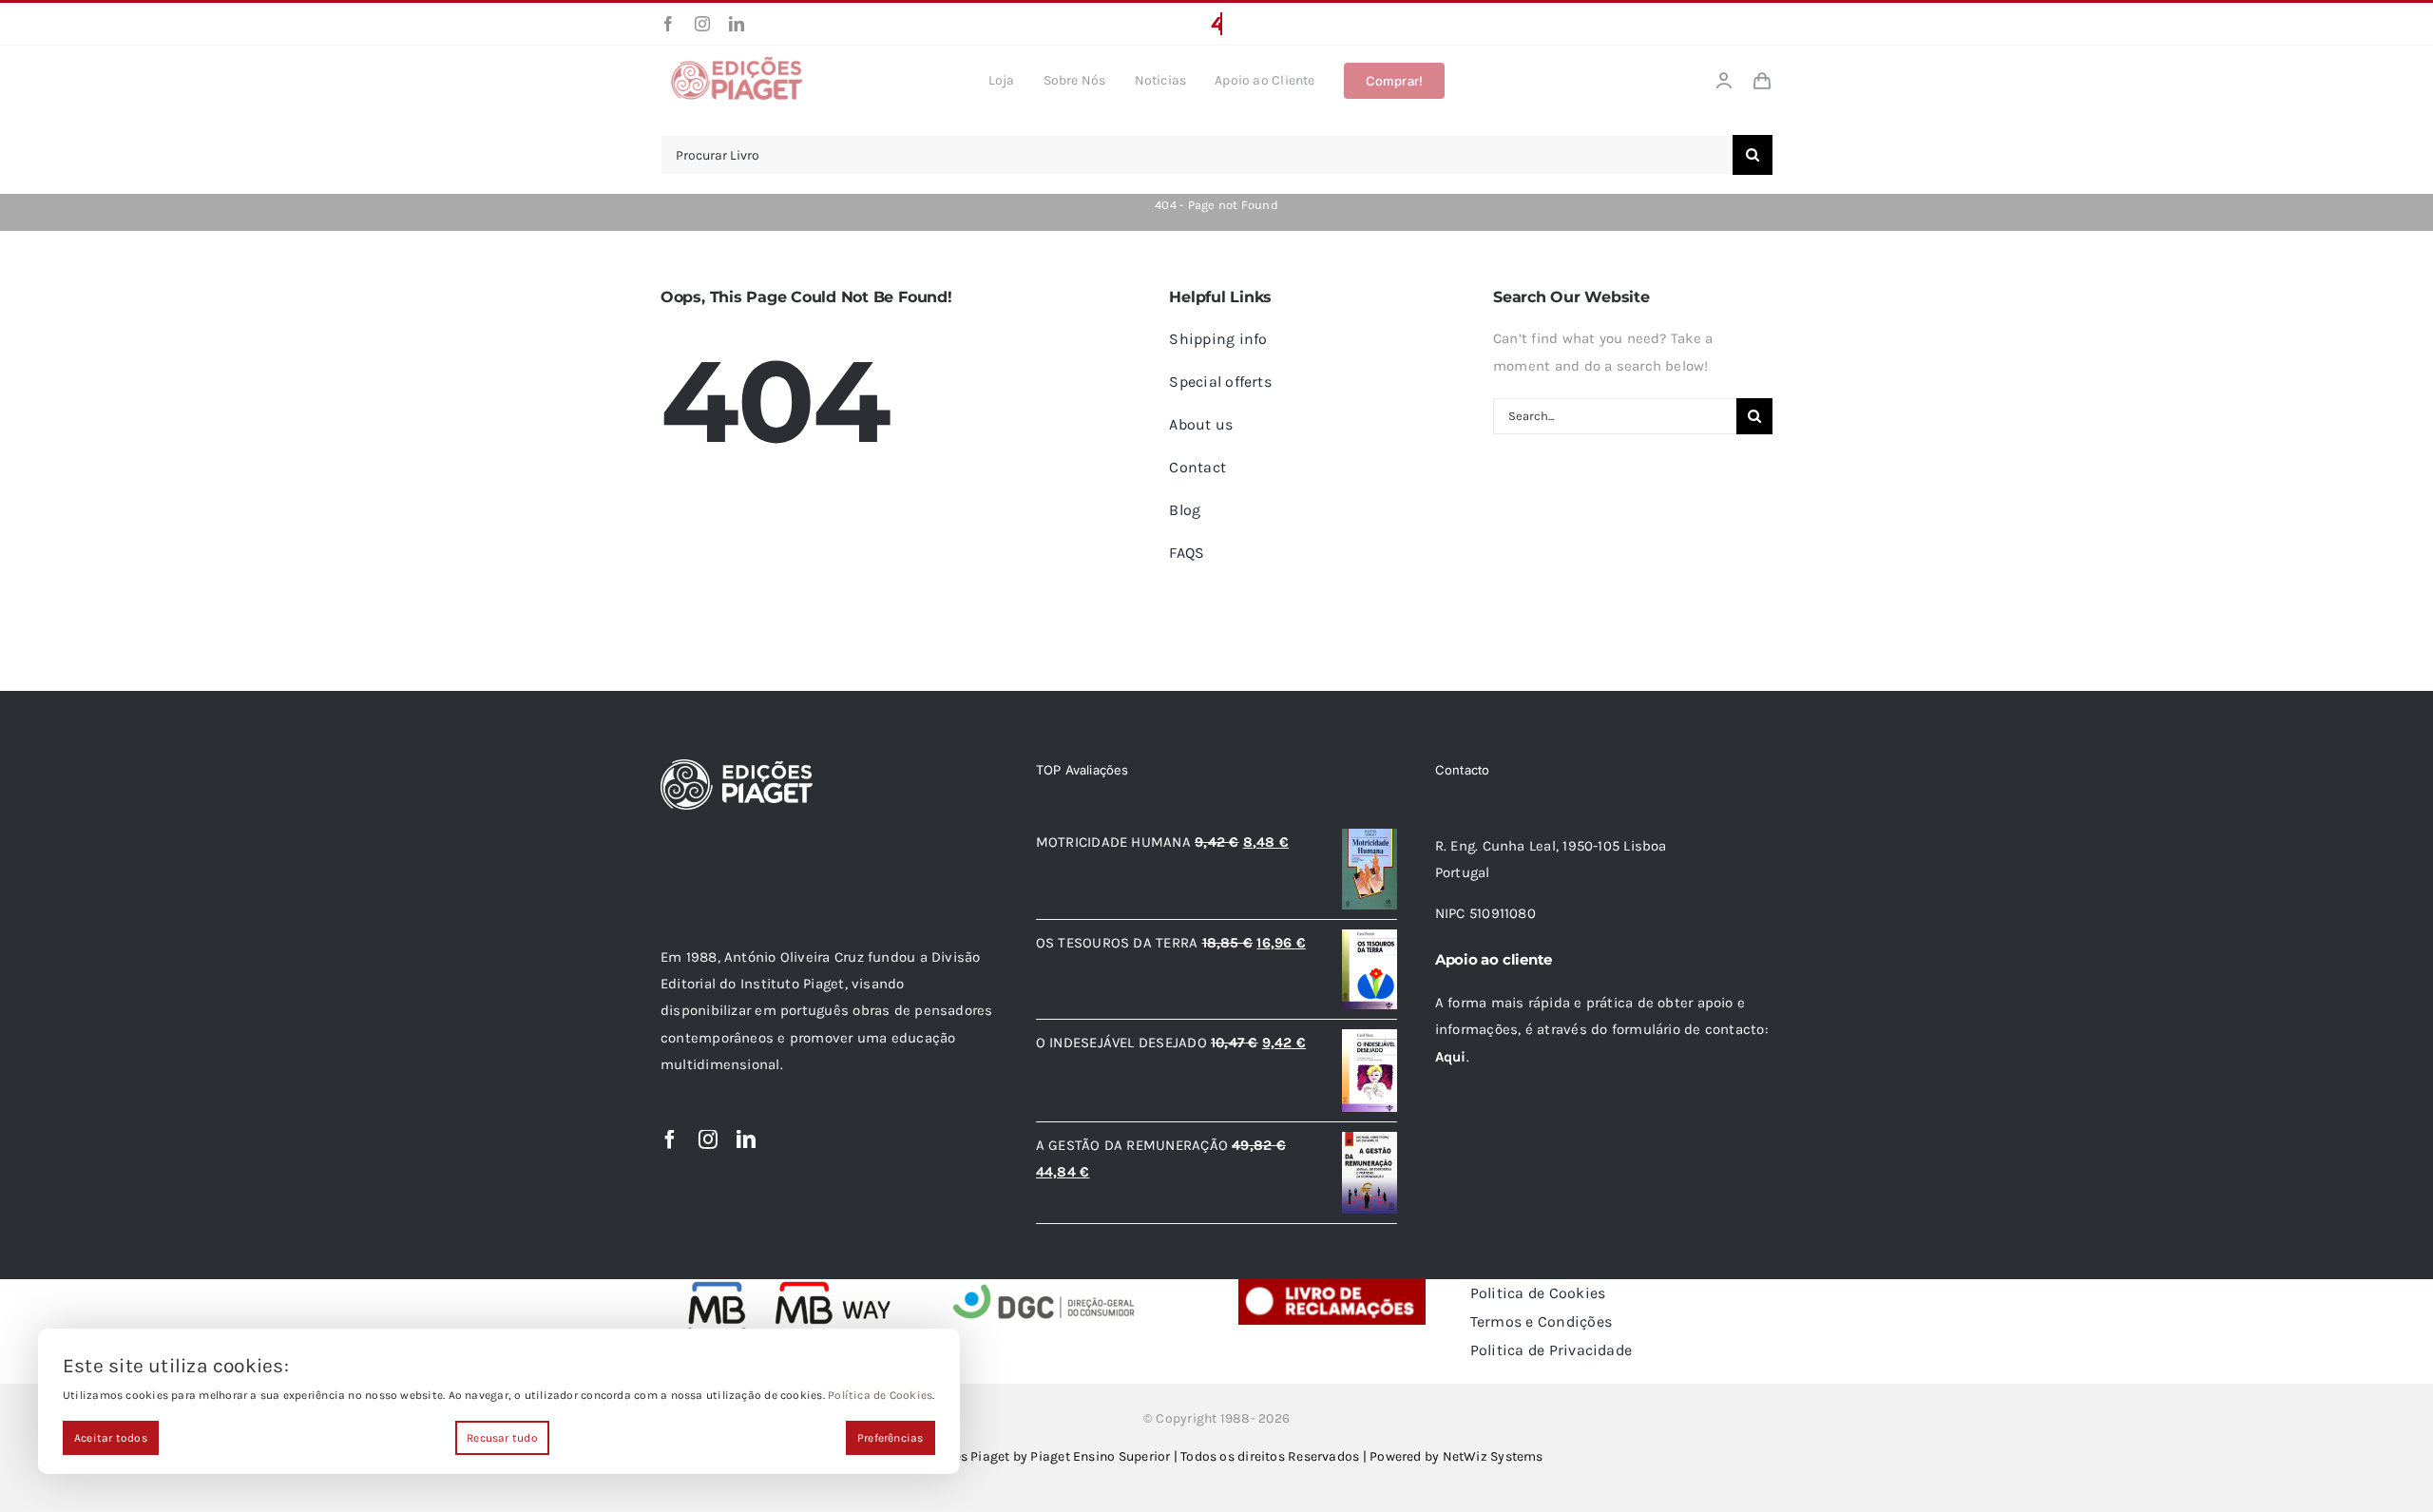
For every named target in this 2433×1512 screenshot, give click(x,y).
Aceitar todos (111, 1438)
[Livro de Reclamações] (1332, 1286)
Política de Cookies (880, 1395)
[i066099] (1044, 1286)
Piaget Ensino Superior (1100, 1456)
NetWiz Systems (1493, 1456)
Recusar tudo (502, 1438)
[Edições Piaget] (737, 62)
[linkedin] (737, 24)
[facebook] (668, 24)
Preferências (891, 1438)
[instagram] (702, 24)
